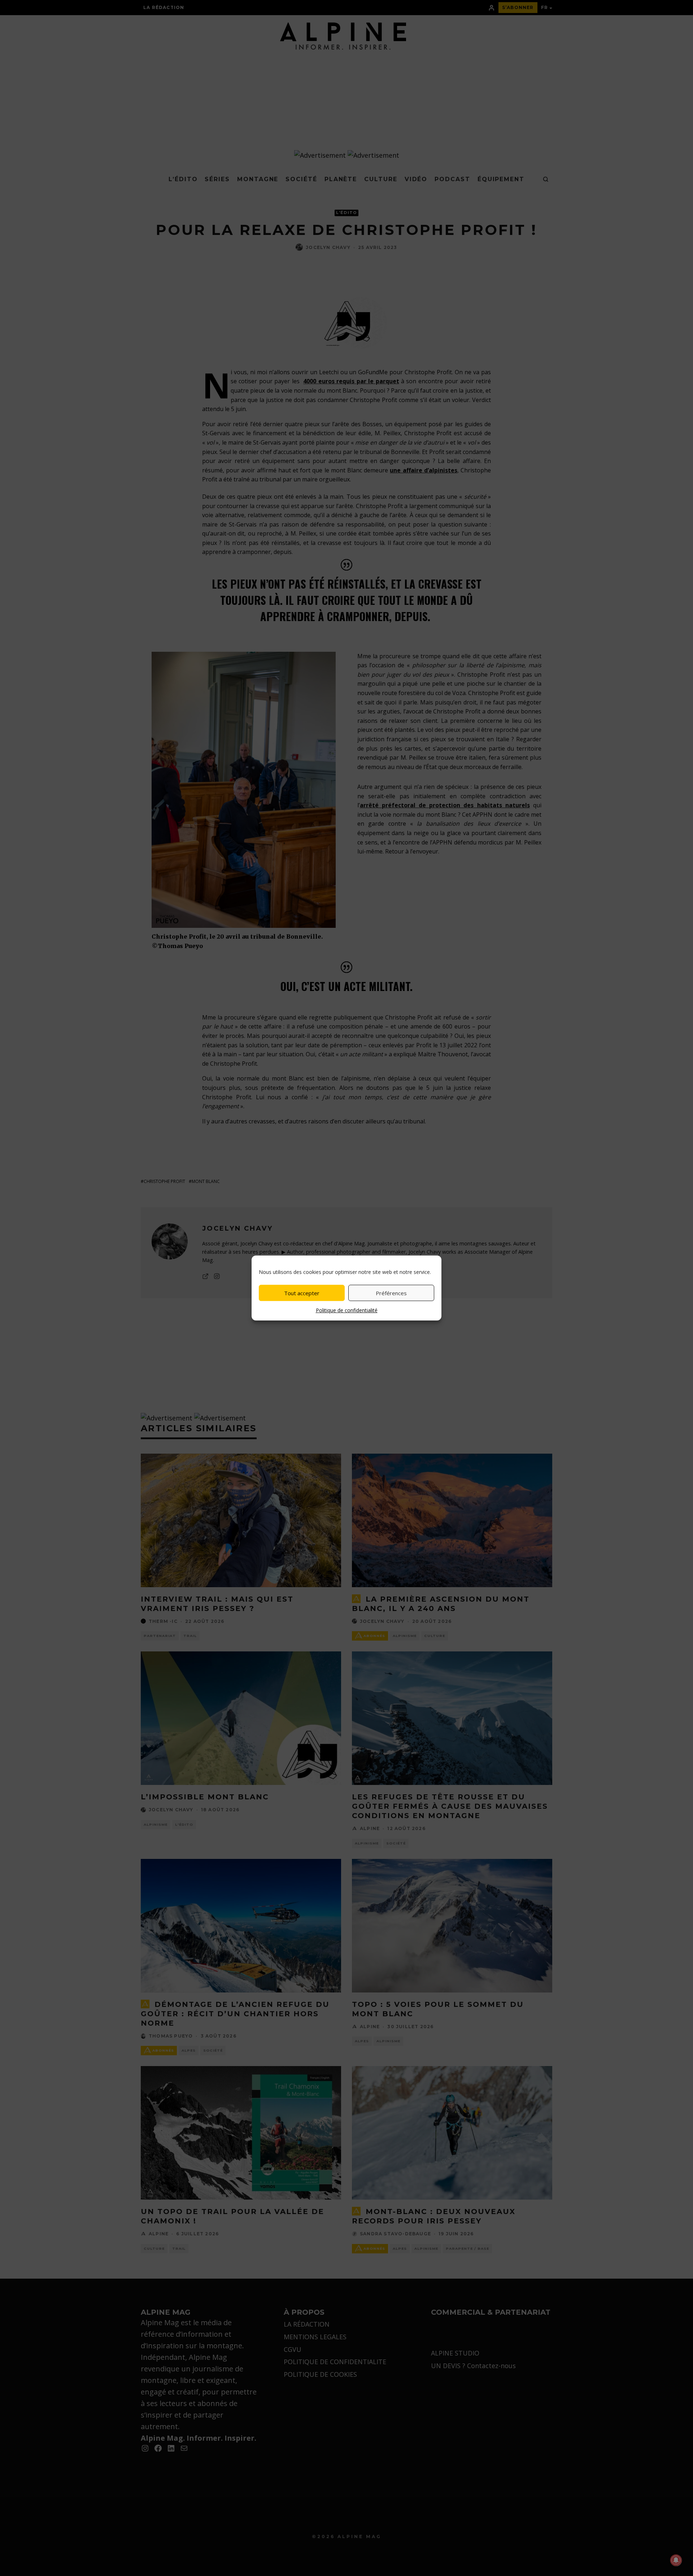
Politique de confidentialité (347, 1310)
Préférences (391, 1293)
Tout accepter (302, 1293)
